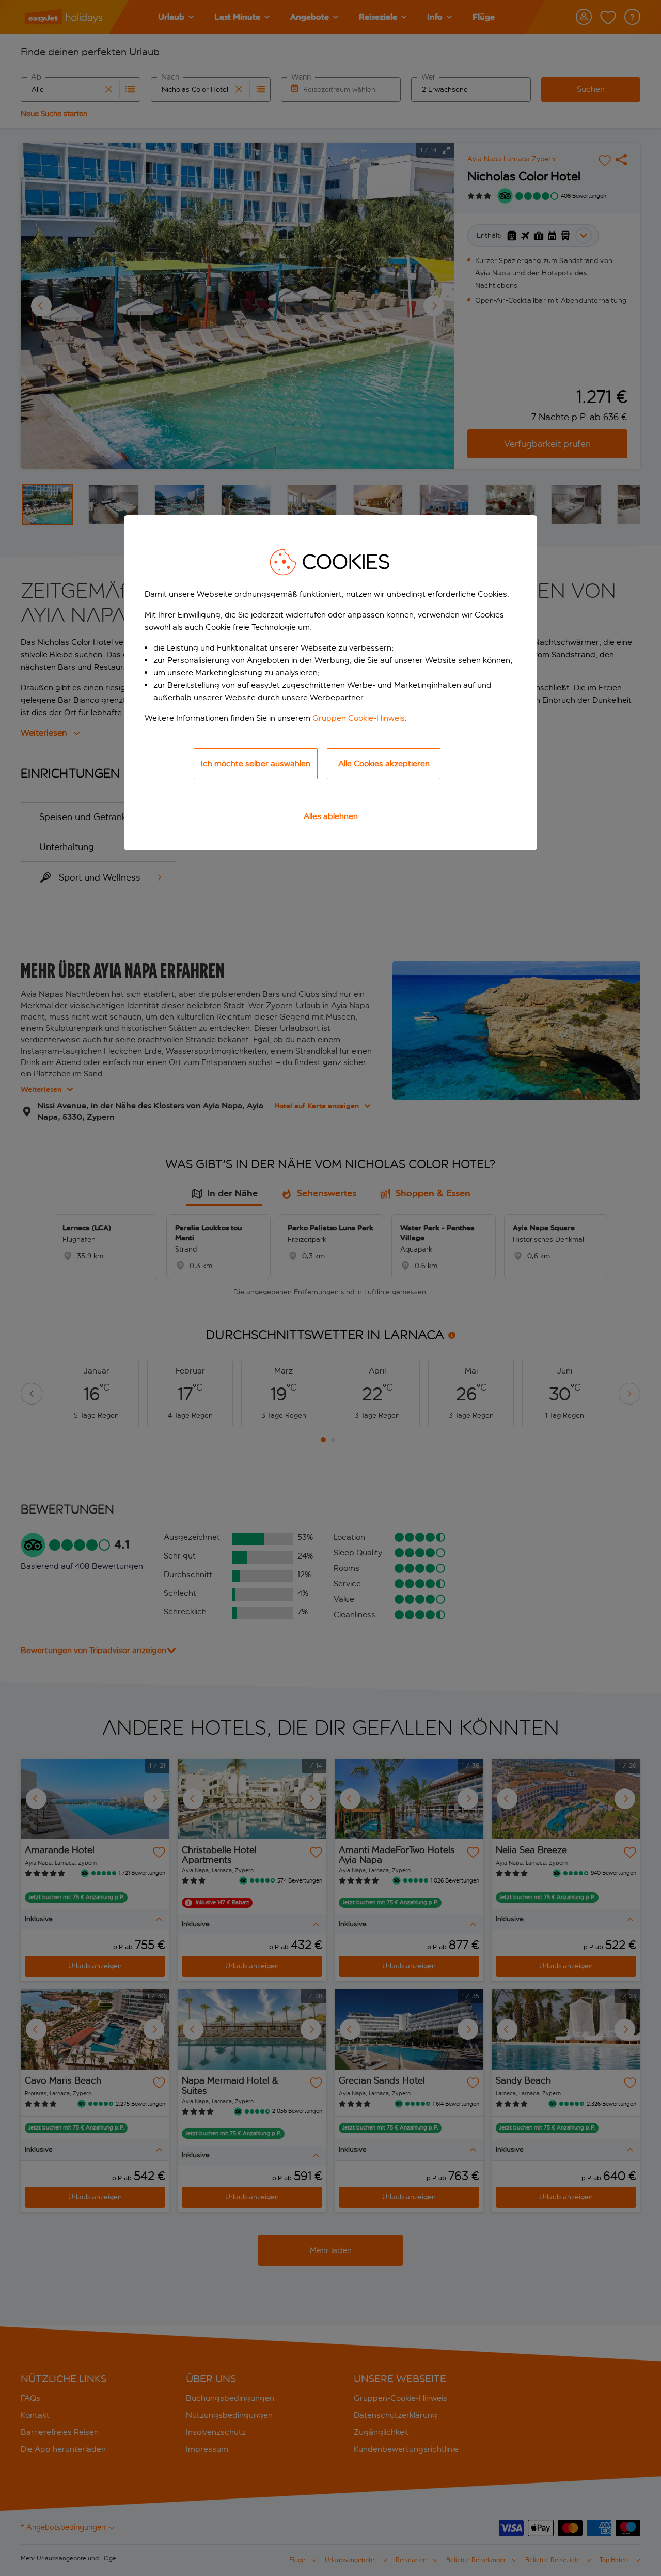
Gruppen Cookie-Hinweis (359, 718)
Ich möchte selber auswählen (256, 763)
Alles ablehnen (331, 816)
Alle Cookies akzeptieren (384, 763)
